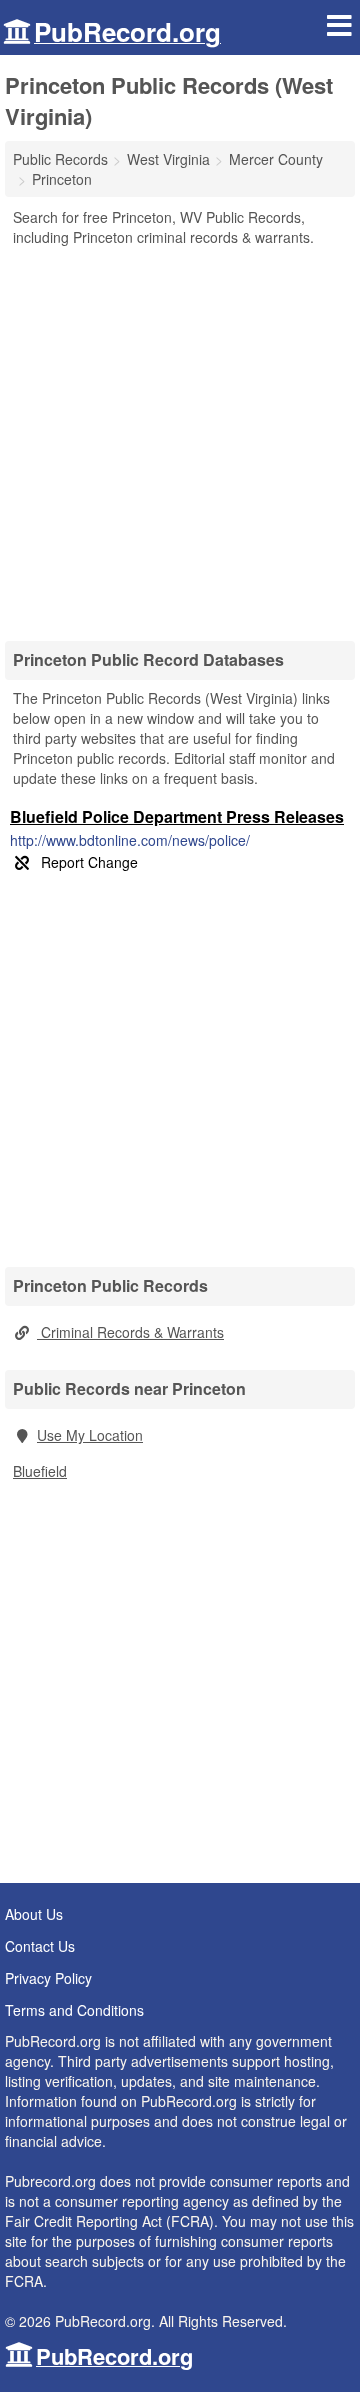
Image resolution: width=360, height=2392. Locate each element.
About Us (34, 1914)
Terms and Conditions (74, 2010)
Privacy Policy (48, 1978)
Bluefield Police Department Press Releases (177, 816)
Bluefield (40, 1471)
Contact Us (40, 1946)
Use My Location (90, 1435)
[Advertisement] (180, 437)
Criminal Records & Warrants (130, 1332)
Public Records (60, 159)
